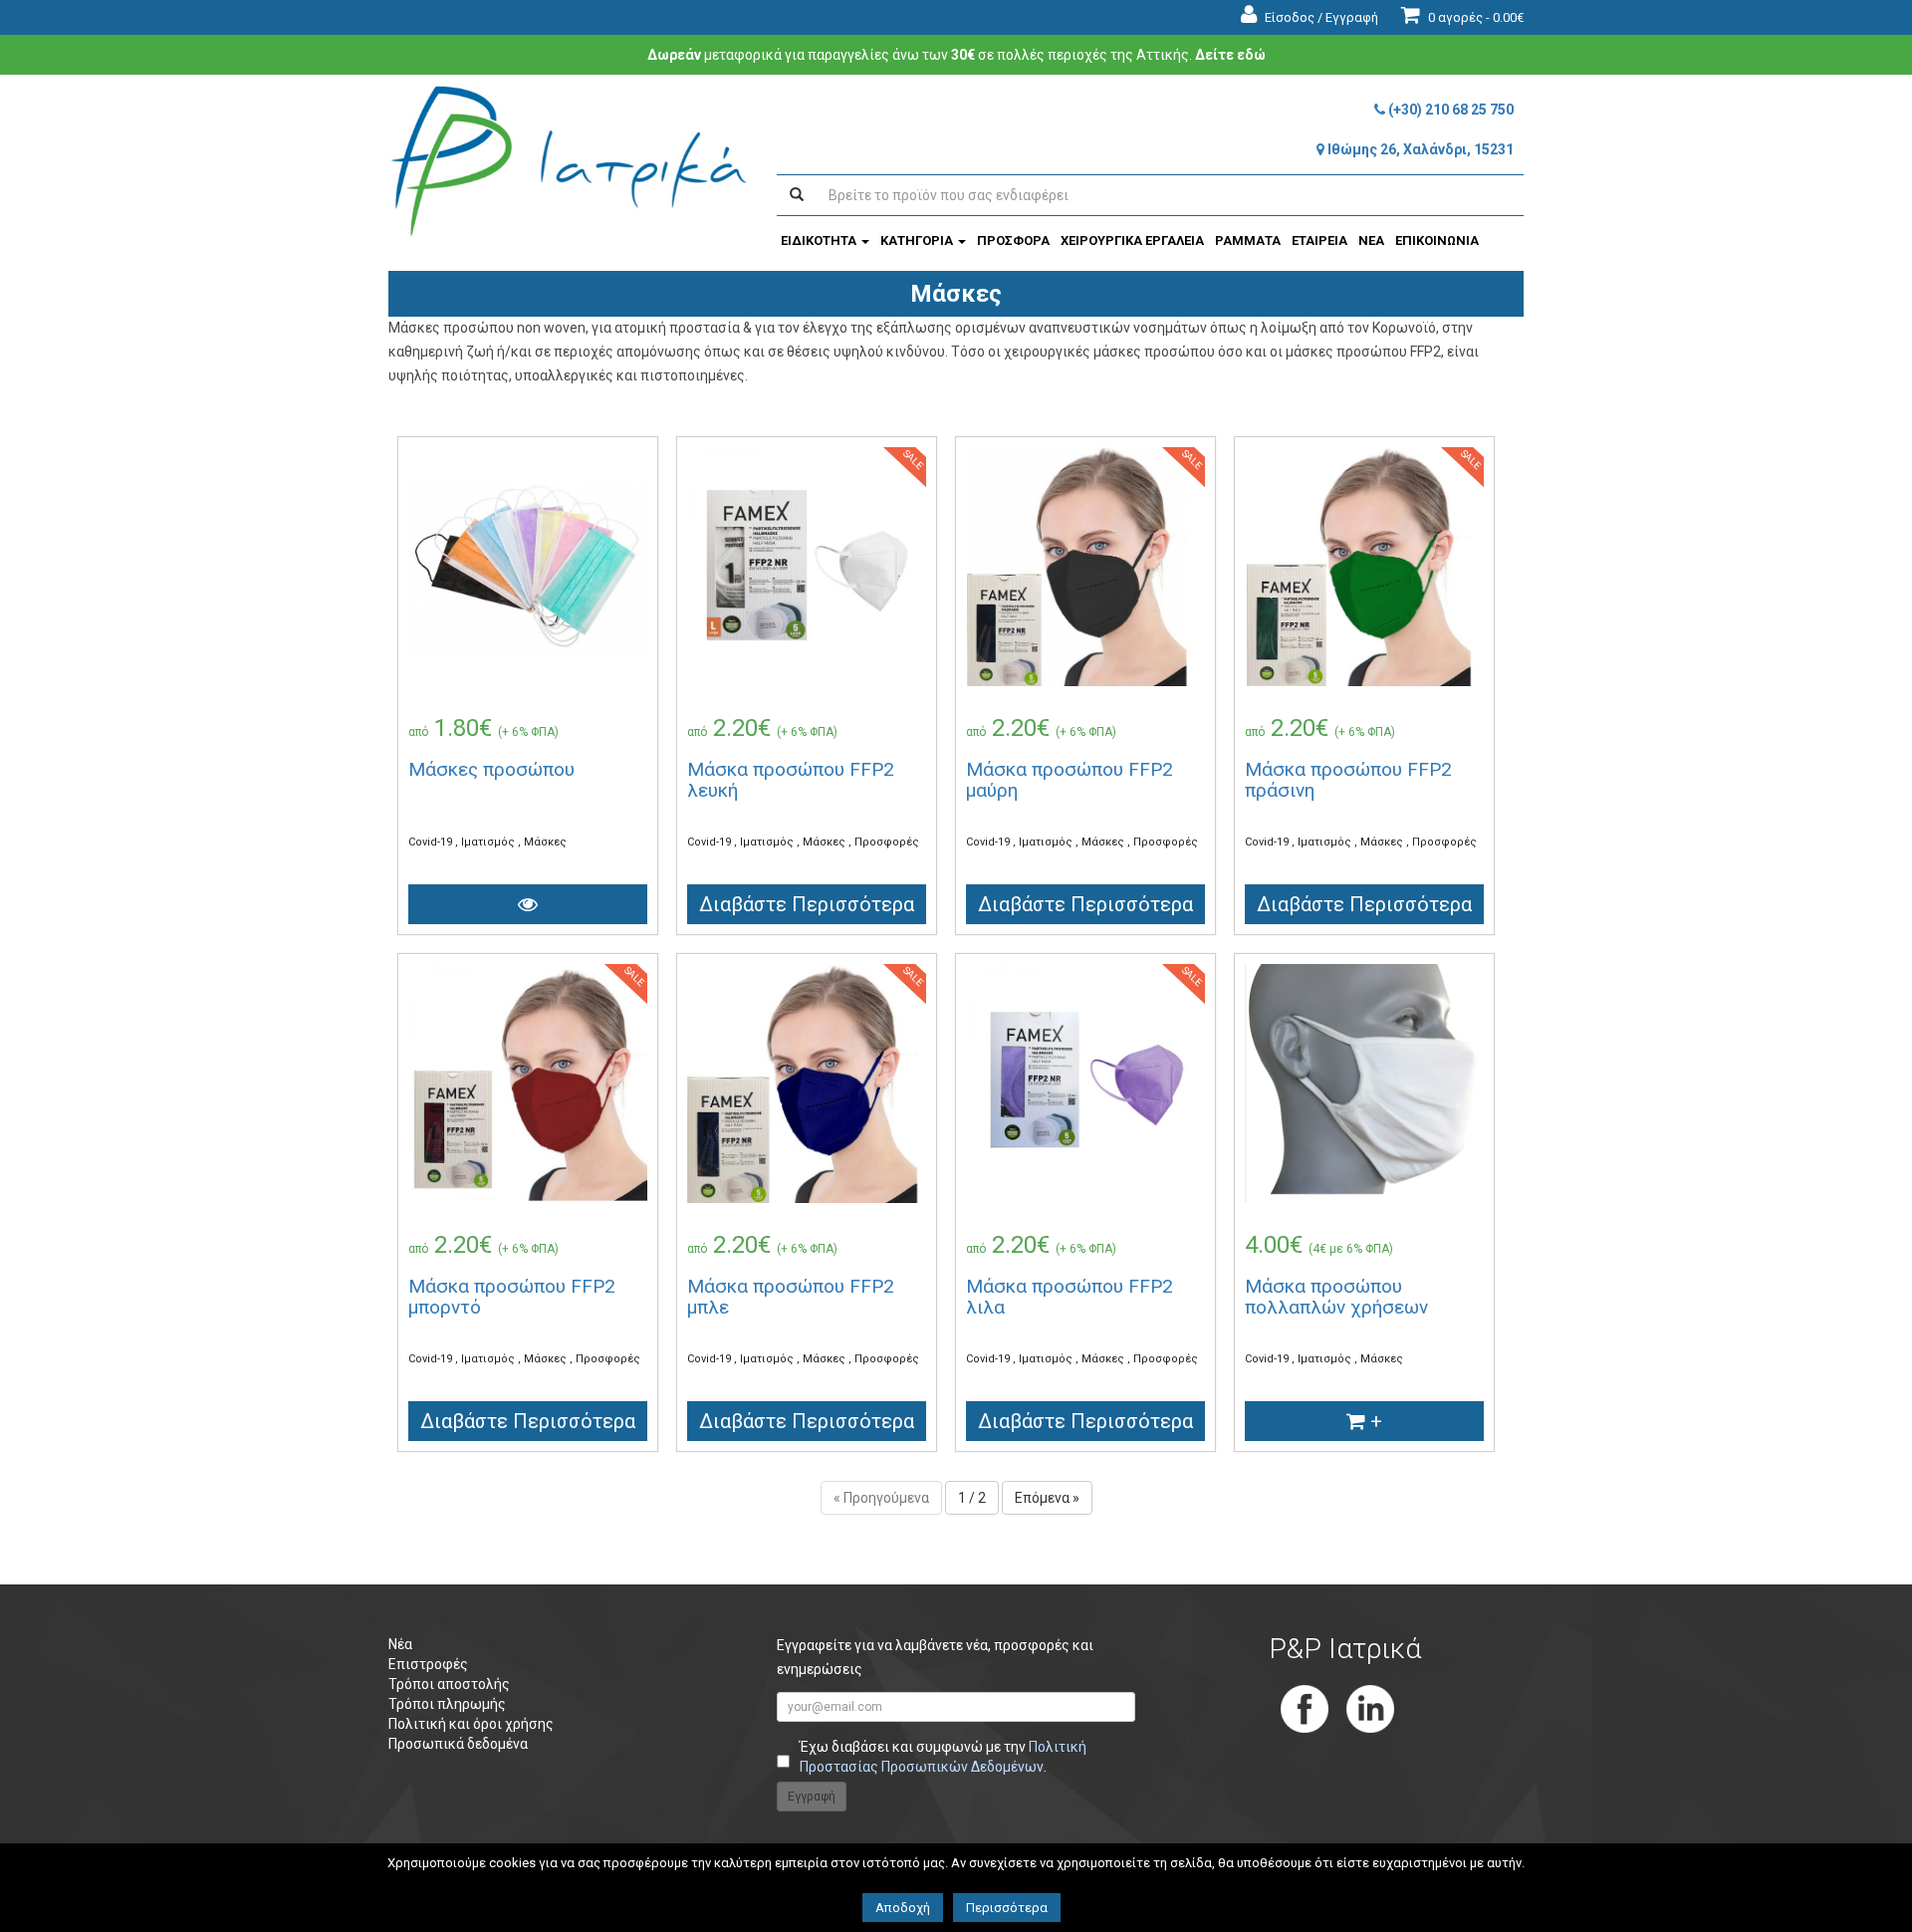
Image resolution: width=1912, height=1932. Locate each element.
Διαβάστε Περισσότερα (807, 904)
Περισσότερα (1007, 1908)
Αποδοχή (903, 1908)
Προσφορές (887, 842)
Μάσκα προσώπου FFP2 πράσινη (1348, 780)
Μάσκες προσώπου (491, 769)
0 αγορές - (1474, 17)
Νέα (400, 1644)
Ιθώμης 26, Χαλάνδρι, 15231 (1419, 149)
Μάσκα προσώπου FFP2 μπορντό (512, 1297)
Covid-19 (432, 842)
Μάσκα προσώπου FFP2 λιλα (1070, 1297)
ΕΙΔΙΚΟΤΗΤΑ (820, 241)
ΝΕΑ (1371, 241)
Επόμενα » (1047, 1498)
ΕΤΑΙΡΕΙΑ (1319, 241)
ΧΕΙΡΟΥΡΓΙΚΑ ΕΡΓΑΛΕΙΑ (1132, 241)
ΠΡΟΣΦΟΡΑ (1013, 241)
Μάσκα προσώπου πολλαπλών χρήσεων (1336, 1297)
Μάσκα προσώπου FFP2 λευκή (791, 780)
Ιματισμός (489, 842)
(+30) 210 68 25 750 (1449, 110)
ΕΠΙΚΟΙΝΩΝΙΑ (1437, 241)
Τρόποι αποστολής (449, 1684)
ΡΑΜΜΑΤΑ (1248, 241)
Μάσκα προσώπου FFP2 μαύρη (1070, 780)
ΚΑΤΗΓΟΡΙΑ (918, 241)
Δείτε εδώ (1230, 55)
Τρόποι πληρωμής (447, 1704)
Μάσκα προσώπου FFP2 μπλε (791, 1297)
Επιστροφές (428, 1664)
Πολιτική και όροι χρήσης (471, 1724)
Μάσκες (545, 842)
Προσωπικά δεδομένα (458, 1744)
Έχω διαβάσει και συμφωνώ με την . (943, 1757)
